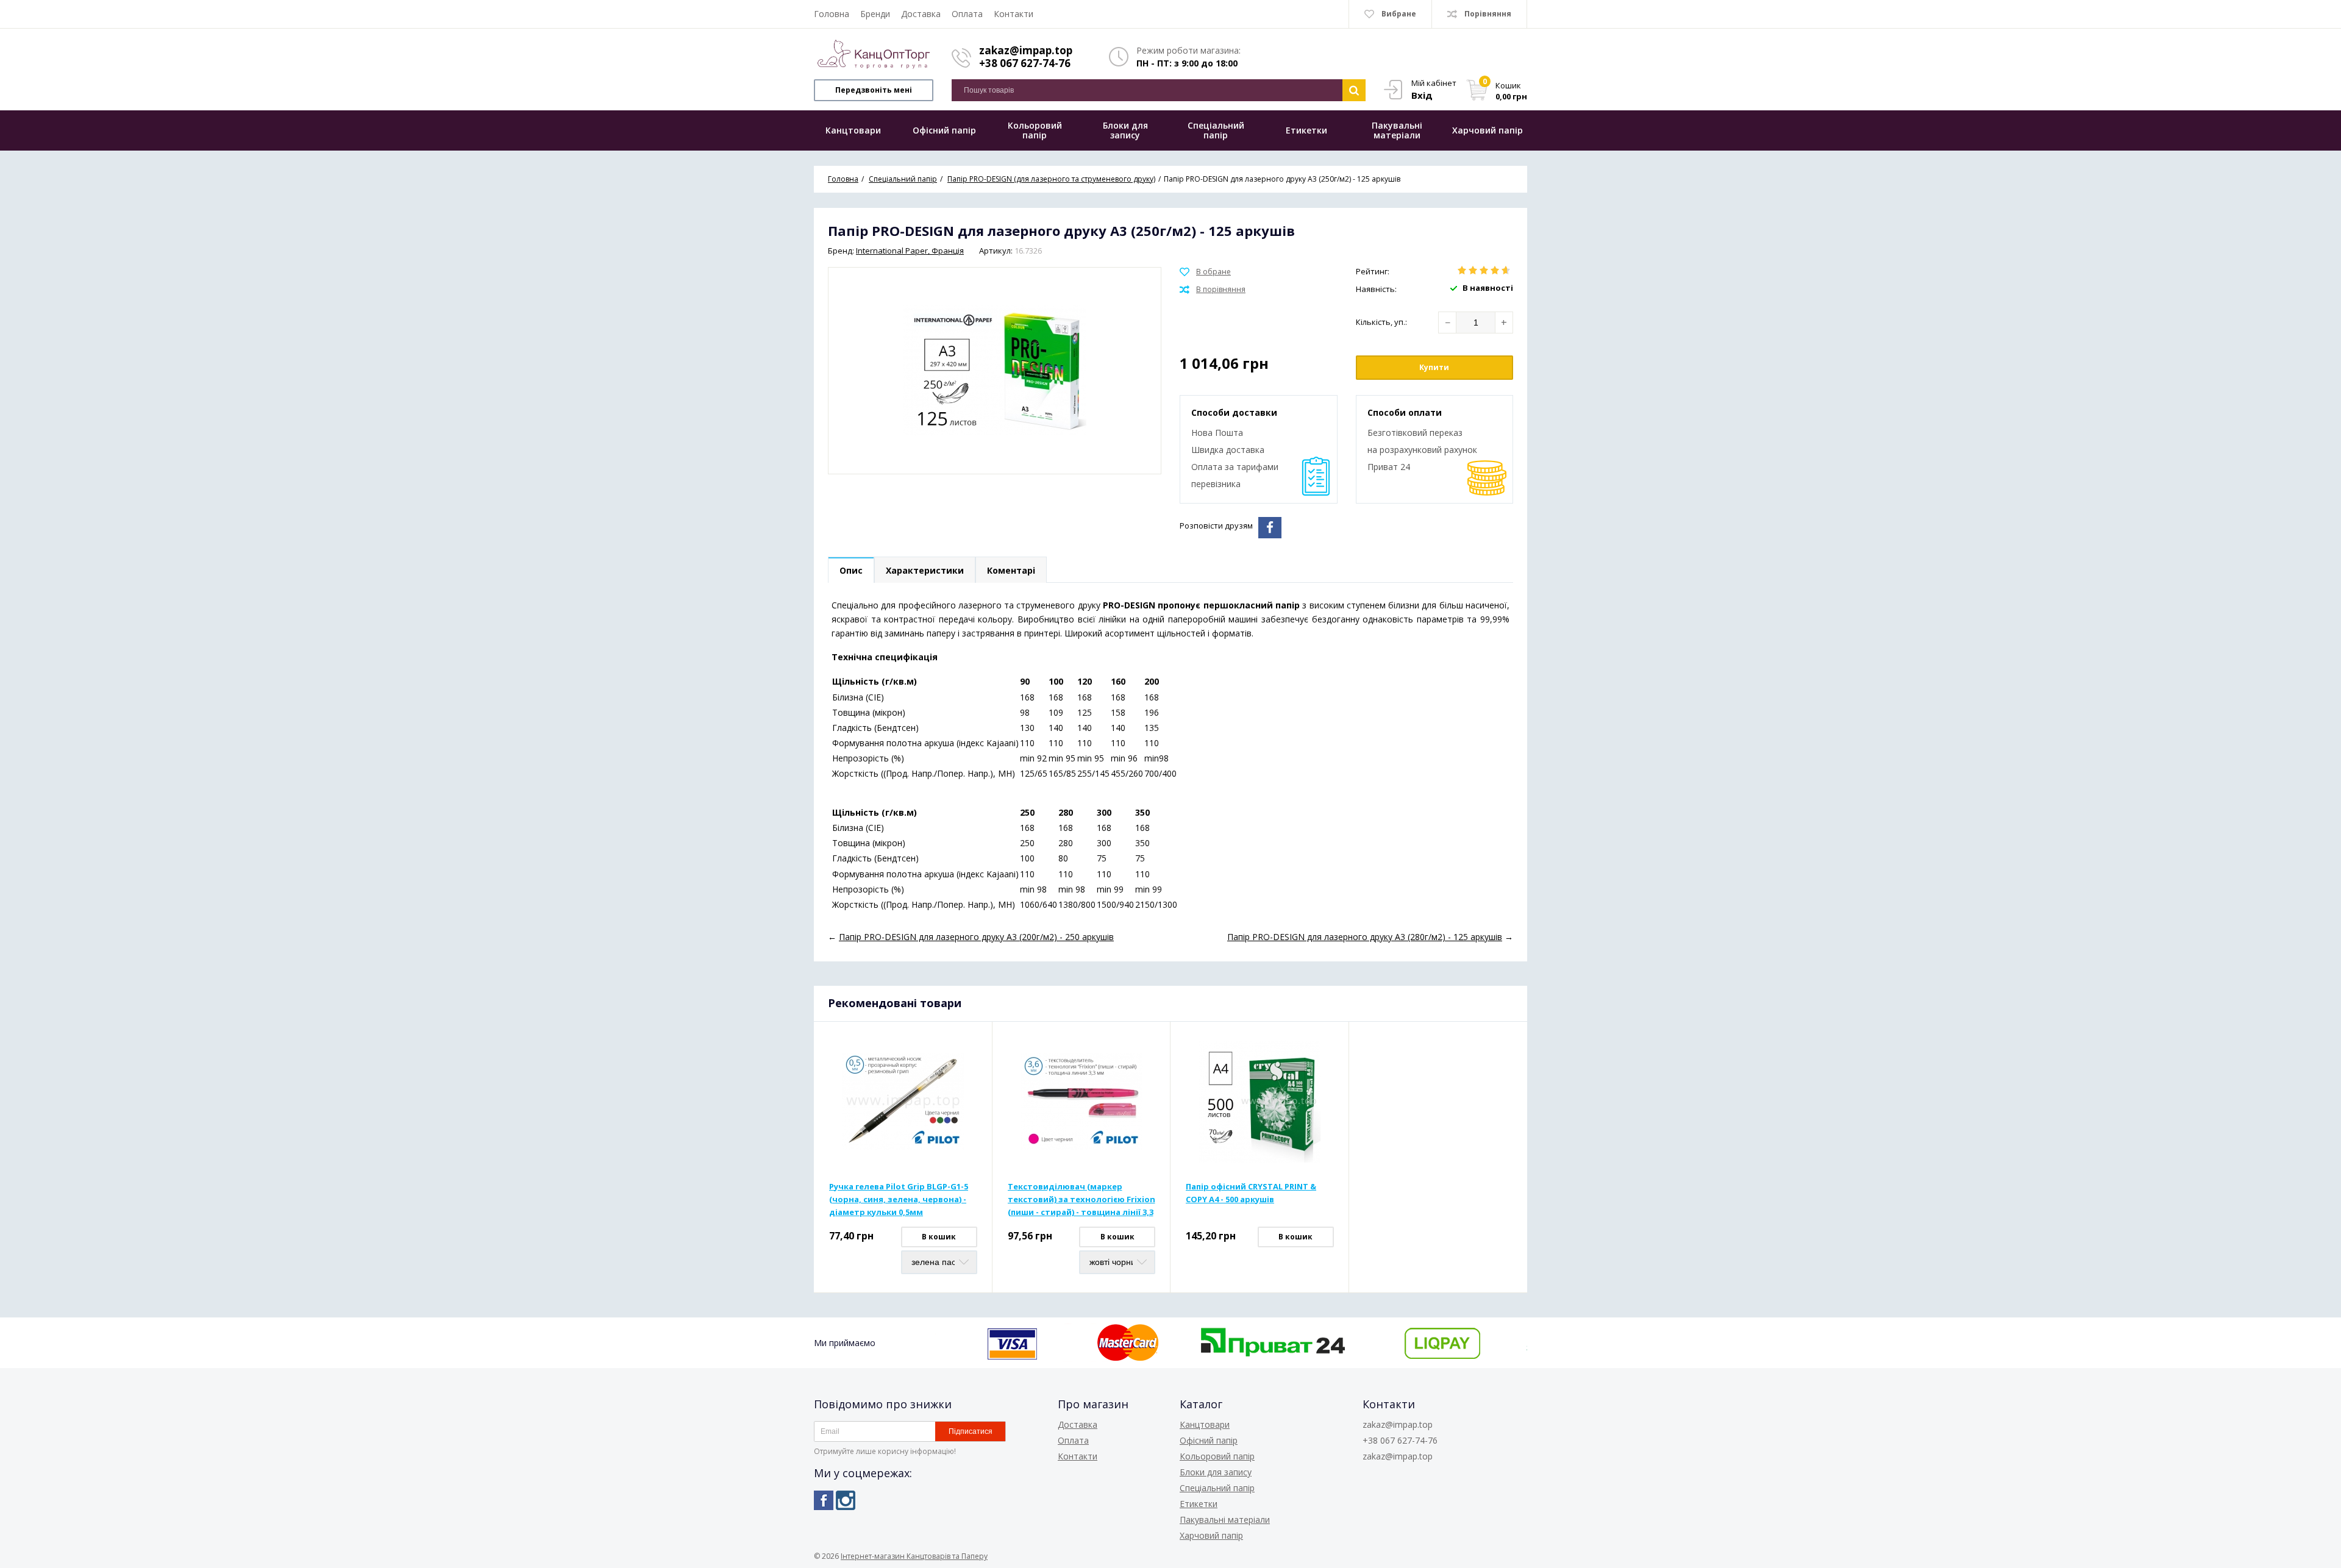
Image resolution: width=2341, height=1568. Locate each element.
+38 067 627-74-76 (1025, 63)
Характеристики (925, 570)
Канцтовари (1205, 1424)
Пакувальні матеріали (1225, 1520)
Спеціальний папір (1217, 1488)
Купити (1434, 367)
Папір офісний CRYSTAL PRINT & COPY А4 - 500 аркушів (1251, 1193)
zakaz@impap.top (1026, 50)
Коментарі (1011, 570)
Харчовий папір (1211, 1535)
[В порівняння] (1213, 290)
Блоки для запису (1216, 1472)
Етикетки (1199, 1504)
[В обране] (1205, 272)
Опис (851, 570)
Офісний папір (1209, 1440)
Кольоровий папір (1217, 1456)
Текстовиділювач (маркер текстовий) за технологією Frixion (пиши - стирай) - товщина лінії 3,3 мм (1081, 1200)
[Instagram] (846, 1500)
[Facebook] (824, 1500)
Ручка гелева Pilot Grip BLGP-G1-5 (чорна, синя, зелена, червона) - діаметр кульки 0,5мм (899, 1199)
